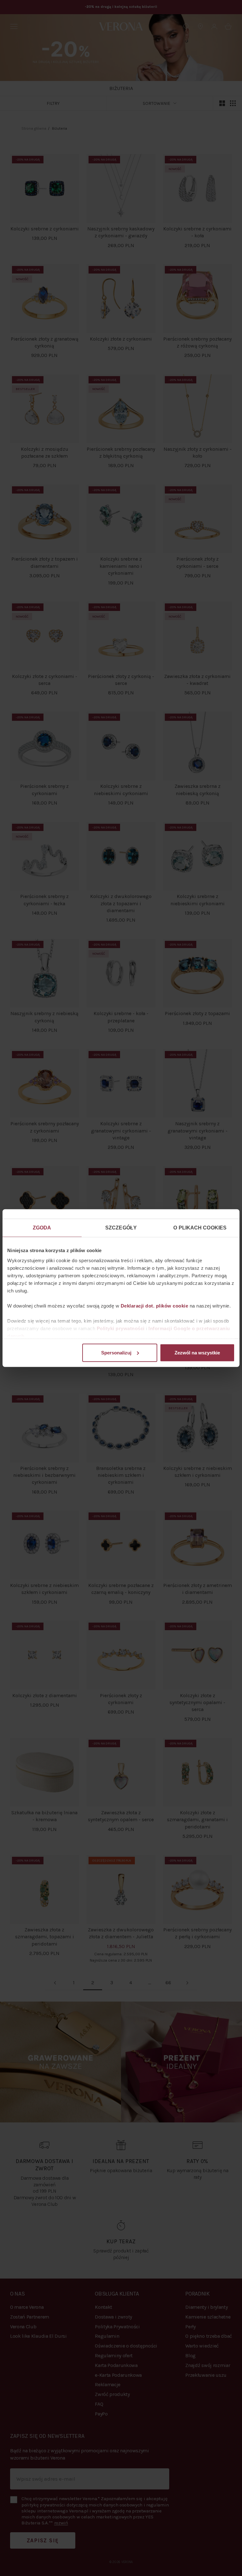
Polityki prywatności (121, 1328)
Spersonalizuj (116, 1352)
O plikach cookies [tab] (200, 1228)
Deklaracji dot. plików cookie (155, 1305)
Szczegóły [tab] (121, 1228)
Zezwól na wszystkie (197, 1352)
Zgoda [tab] (42, 1228)
